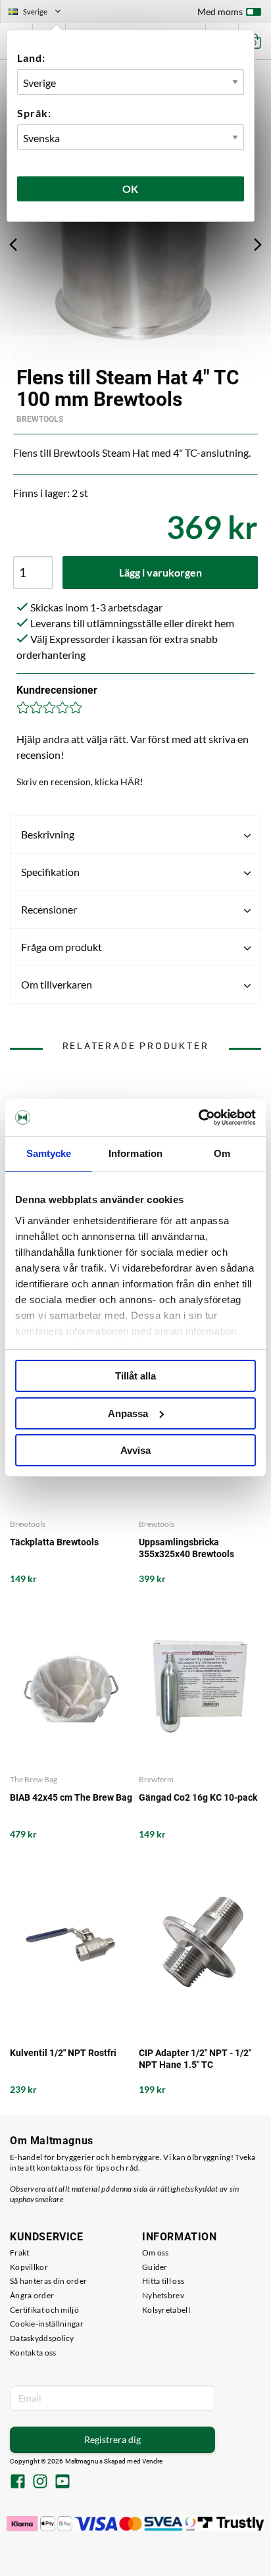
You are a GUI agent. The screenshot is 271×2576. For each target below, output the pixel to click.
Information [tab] (135, 1153)
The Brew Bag (34, 1779)
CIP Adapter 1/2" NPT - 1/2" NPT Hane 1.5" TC (195, 2059)
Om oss (156, 2253)
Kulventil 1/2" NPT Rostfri (63, 2053)
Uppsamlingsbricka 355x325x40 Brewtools (186, 1548)
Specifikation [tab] (50, 872)
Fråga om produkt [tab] (62, 947)
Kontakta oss (33, 2353)
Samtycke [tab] (49, 1153)
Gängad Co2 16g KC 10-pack (198, 1797)
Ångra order (32, 2295)
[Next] (258, 244)
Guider (155, 2267)
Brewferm (156, 1779)
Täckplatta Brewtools (54, 1542)
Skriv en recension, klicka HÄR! (80, 782)
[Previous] (13, 244)
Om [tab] (222, 1153)
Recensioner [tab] (49, 909)
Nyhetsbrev (163, 2295)
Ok (131, 189)
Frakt (20, 2253)
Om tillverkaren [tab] (57, 984)
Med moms (220, 12)
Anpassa (128, 1413)
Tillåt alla (135, 1376)
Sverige (40, 13)
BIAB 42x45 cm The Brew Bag (71, 1797)
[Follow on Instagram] (40, 2483)
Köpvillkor (29, 2267)
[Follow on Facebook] (18, 2483)
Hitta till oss (163, 2281)
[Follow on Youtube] (62, 2483)
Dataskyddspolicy (42, 2338)
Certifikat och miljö (44, 2310)
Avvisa (135, 1450)
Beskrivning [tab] (48, 834)
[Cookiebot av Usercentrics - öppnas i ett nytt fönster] (198, 1118)
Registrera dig (112, 2439)
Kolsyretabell (166, 2310)
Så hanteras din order (48, 2281)
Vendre (153, 2461)
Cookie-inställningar (47, 2324)
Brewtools (40, 419)
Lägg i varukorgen (160, 572)
